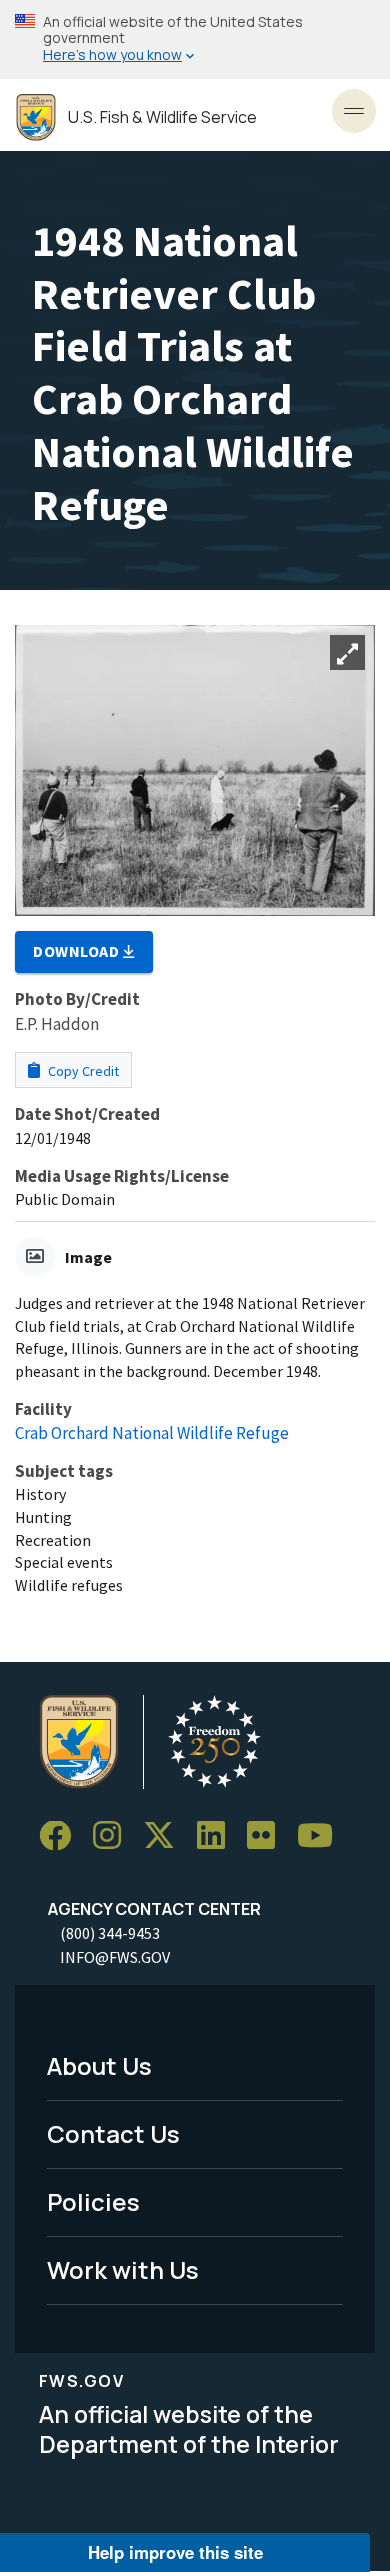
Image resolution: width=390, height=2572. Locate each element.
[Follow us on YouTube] (322, 1836)
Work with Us (123, 2269)
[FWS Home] (36, 117)
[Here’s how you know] (195, 39)
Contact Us (113, 2133)
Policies (93, 2201)
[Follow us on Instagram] (114, 1836)
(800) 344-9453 (110, 1933)
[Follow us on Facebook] (62, 1836)
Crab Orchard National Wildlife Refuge (152, 1433)
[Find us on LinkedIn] (218, 1836)
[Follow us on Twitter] (166, 1836)
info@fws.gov (115, 1957)
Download (78, 951)
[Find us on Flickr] (268, 1836)
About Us (99, 2065)
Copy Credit (82, 1071)
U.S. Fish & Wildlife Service (162, 117)
